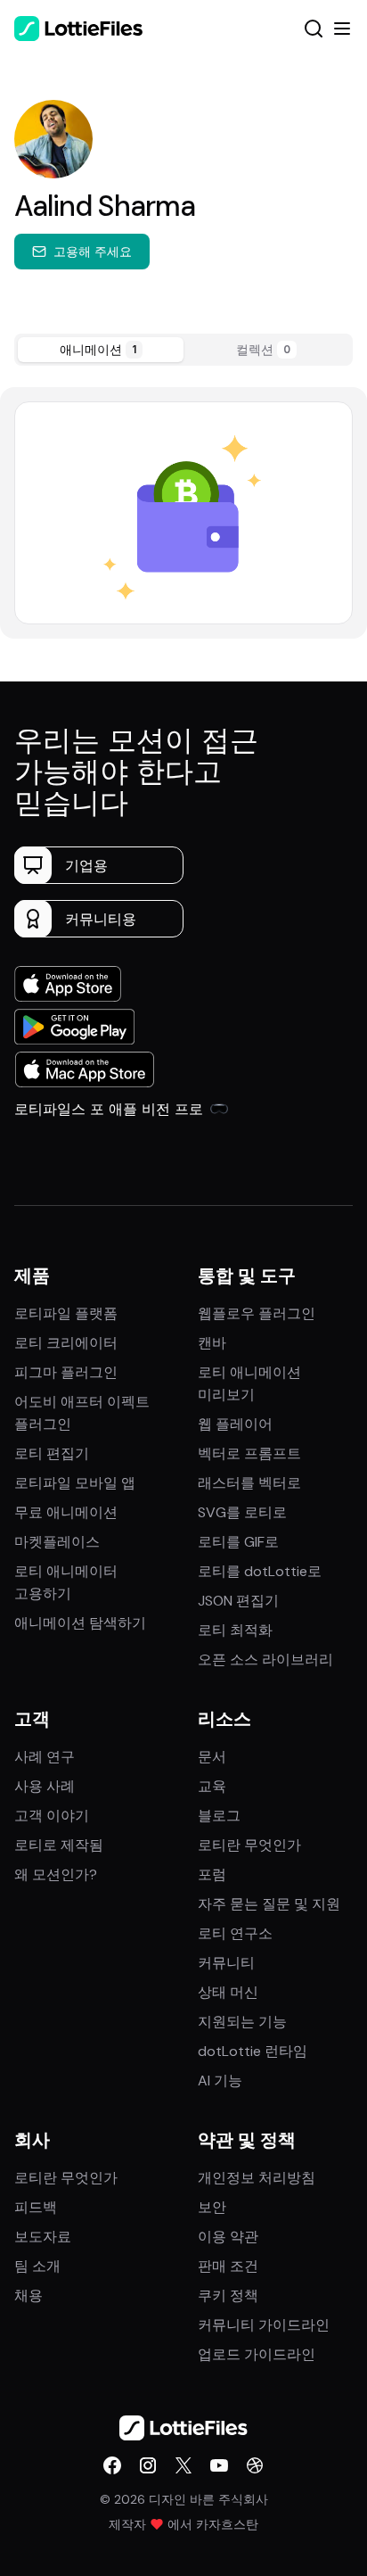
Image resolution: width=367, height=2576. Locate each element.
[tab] (101, 350)
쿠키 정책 (228, 2295)
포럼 (212, 1874)
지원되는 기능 (242, 2022)
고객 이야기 (52, 1816)
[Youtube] (219, 2465)
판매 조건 (228, 2266)
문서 (212, 1757)
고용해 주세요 (93, 251)
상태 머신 (228, 1992)
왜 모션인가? (56, 1874)
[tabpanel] (183, 512)
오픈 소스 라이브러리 (265, 1660)
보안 (212, 2207)
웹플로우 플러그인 (257, 1313)
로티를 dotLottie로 (260, 1571)
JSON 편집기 (238, 1601)
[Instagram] (148, 2465)
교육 (212, 1786)
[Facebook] (112, 2465)
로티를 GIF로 (238, 1542)
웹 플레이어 (235, 1424)
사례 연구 (45, 1757)
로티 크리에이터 (66, 1343)
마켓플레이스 (57, 1542)
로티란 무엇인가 (249, 1845)
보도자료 (43, 2237)
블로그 (219, 1816)
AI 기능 (220, 2081)
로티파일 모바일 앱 (75, 1483)
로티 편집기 (52, 1453)
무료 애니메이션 (66, 1512)
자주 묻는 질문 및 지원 (269, 1904)
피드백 (36, 2207)
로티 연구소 (235, 1933)
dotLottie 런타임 (253, 2051)
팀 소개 (37, 2266)
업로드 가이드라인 (257, 2354)
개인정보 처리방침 (257, 2178)
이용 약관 (228, 2237)
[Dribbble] (255, 2465)
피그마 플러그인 (66, 1372)
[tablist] (183, 350)
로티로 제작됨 (59, 1845)
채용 (29, 2295)
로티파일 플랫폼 (66, 1313)
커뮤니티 (226, 1963)
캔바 (212, 1343)
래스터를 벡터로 (249, 1483)
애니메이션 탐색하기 (80, 1623)
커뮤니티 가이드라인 (264, 2325)
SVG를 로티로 (242, 1512)
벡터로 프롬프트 (249, 1453)
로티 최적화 (235, 1630)
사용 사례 (45, 1786)
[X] (183, 2465)
